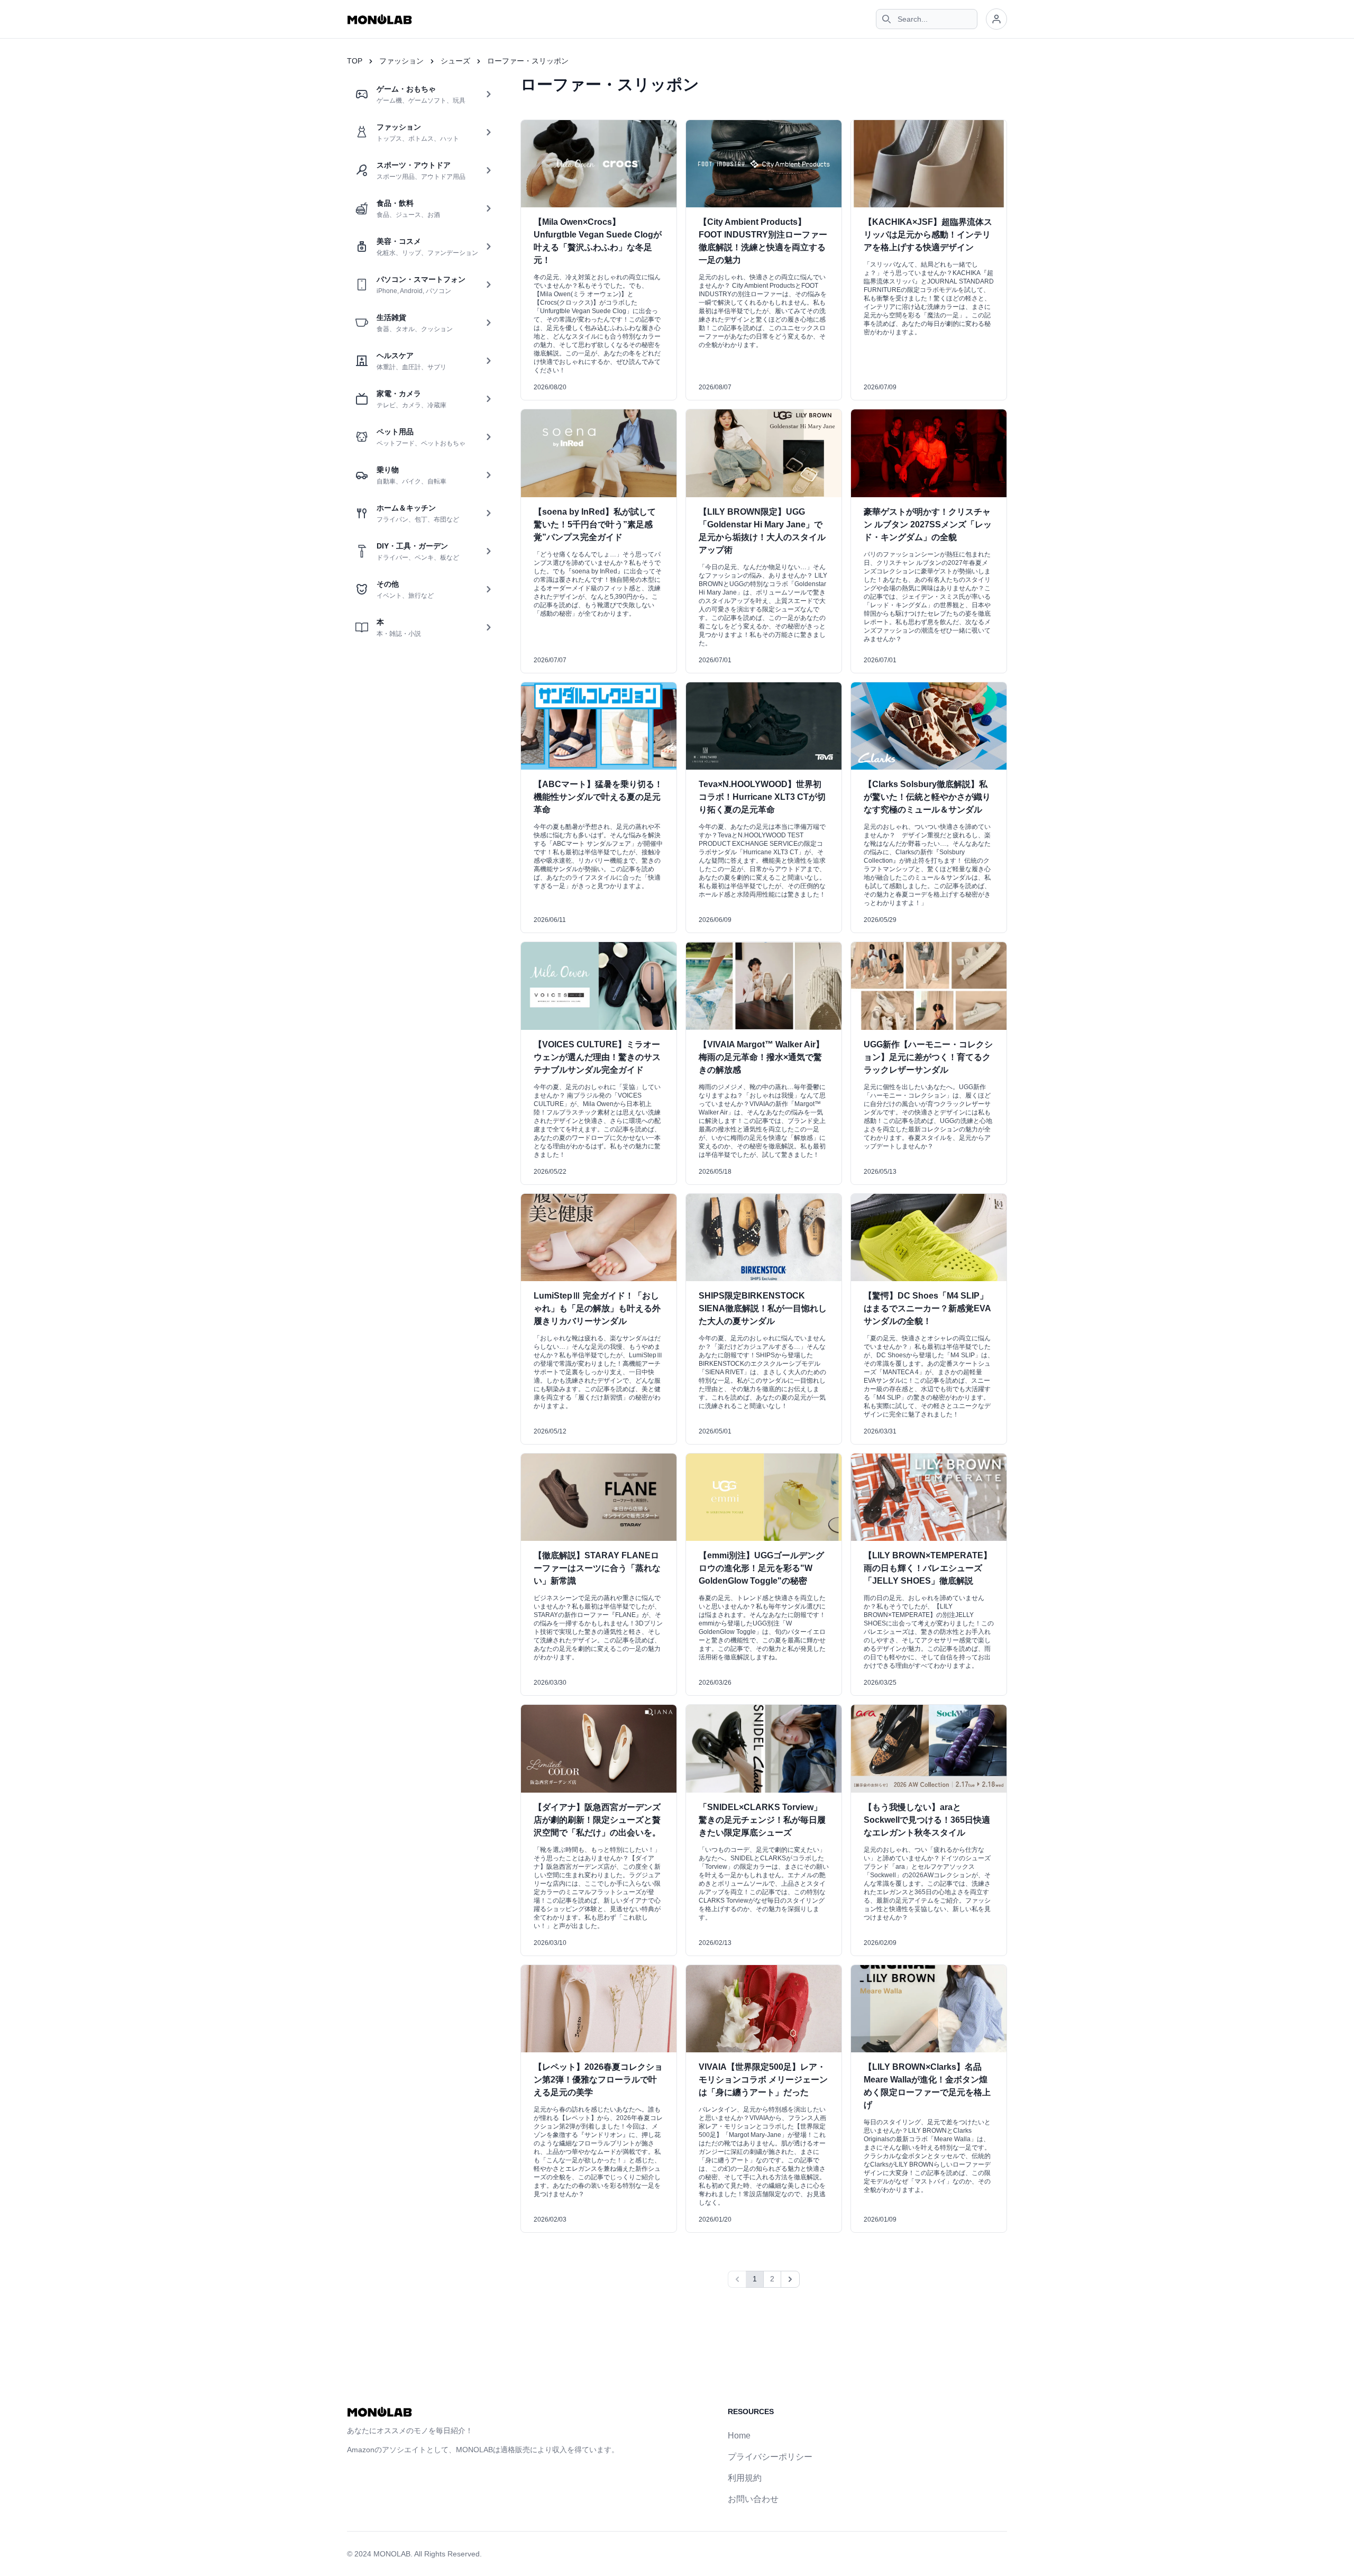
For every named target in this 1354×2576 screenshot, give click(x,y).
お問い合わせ (753, 2499)
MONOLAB (392, 2554)
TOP (355, 61)
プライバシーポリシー (770, 2457)
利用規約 (745, 2478)
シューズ (455, 61)
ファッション (401, 61)
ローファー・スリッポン (528, 61)
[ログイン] (996, 19)
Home (739, 2436)
